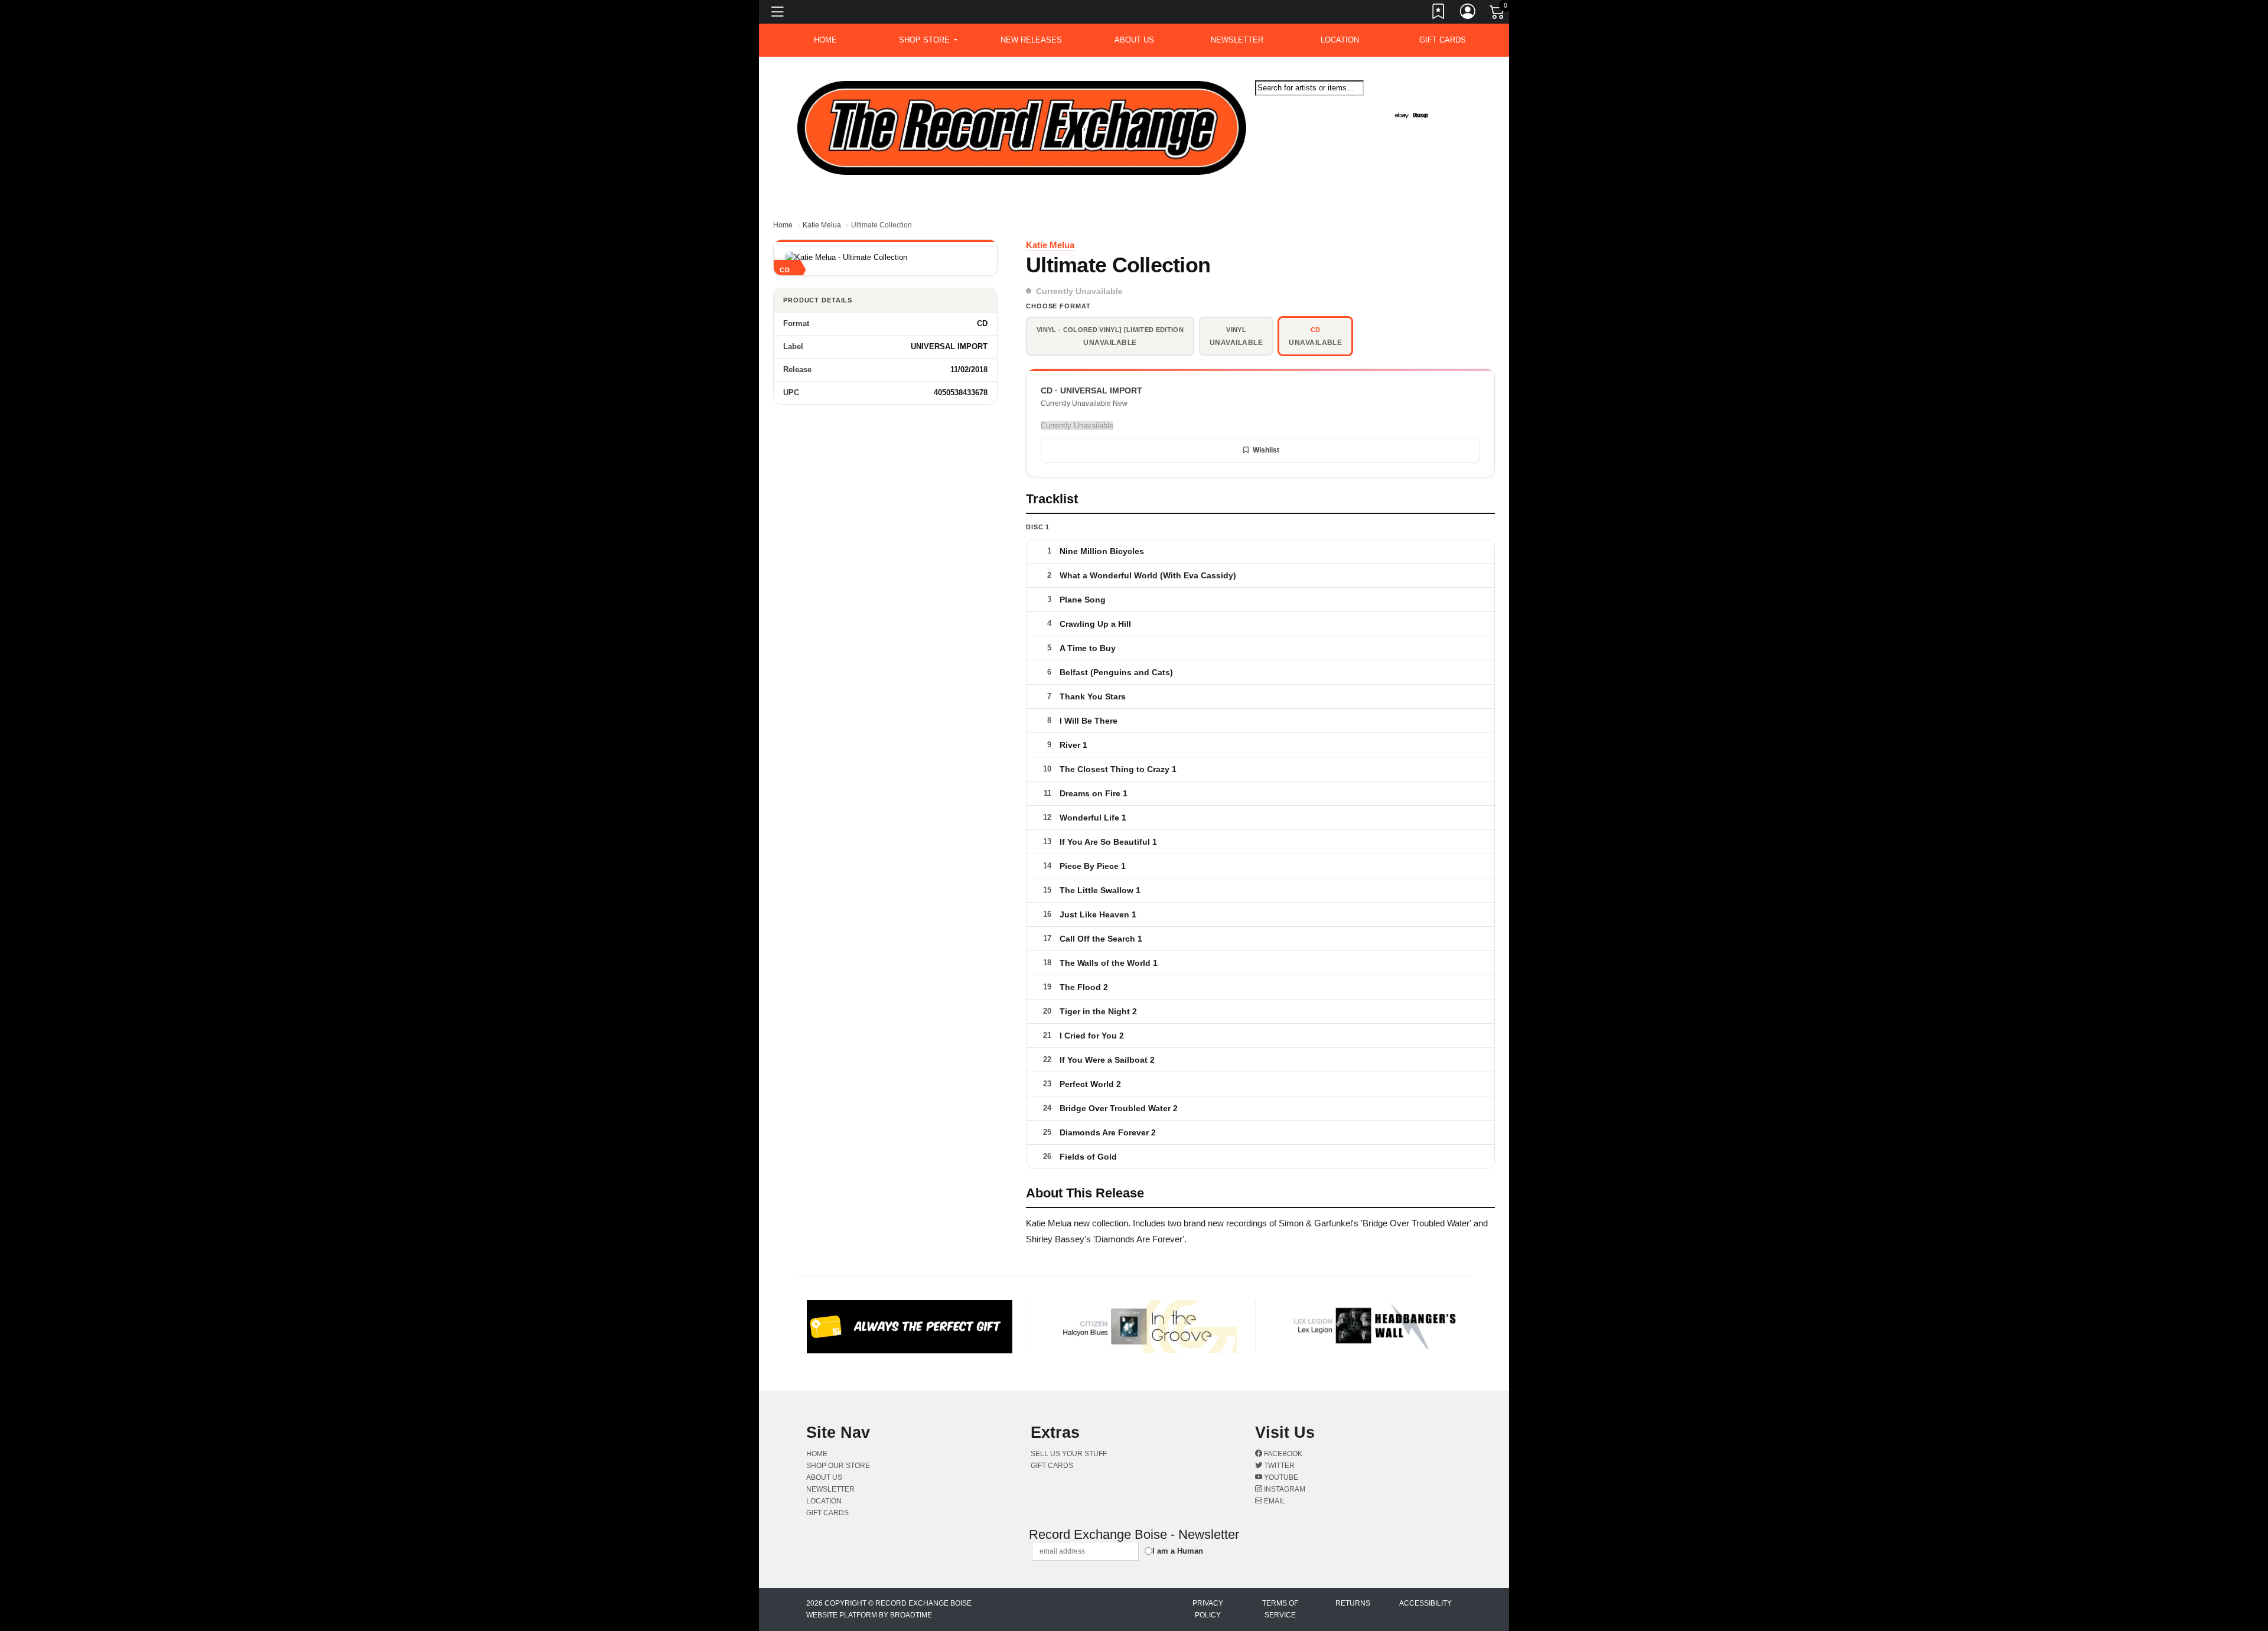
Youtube (1280, 1477)
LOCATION (1340, 40)
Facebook (1282, 1454)
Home (783, 225)
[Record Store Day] (1440, 115)
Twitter (1278, 1466)
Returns (1353, 1603)
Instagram (1284, 1489)
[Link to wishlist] (1439, 14)
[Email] (1461, 106)
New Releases (1031, 40)
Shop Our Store (838, 1466)
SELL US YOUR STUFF (1069, 1454)
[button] (928, 40)
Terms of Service (1280, 1609)
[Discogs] (1421, 115)
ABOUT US (1134, 40)
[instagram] (1458, 106)
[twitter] (1454, 106)
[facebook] (1451, 106)
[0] (1498, 14)
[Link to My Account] (1468, 14)
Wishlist (1266, 450)
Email (1274, 1501)
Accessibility (1425, 1603)
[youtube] (1456, 106)
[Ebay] (1402, 115)
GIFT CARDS (1443, 40)
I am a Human (1178, 1551)
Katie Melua (822, 225)
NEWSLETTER (1237, 40)
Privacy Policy (1208, 1609)
